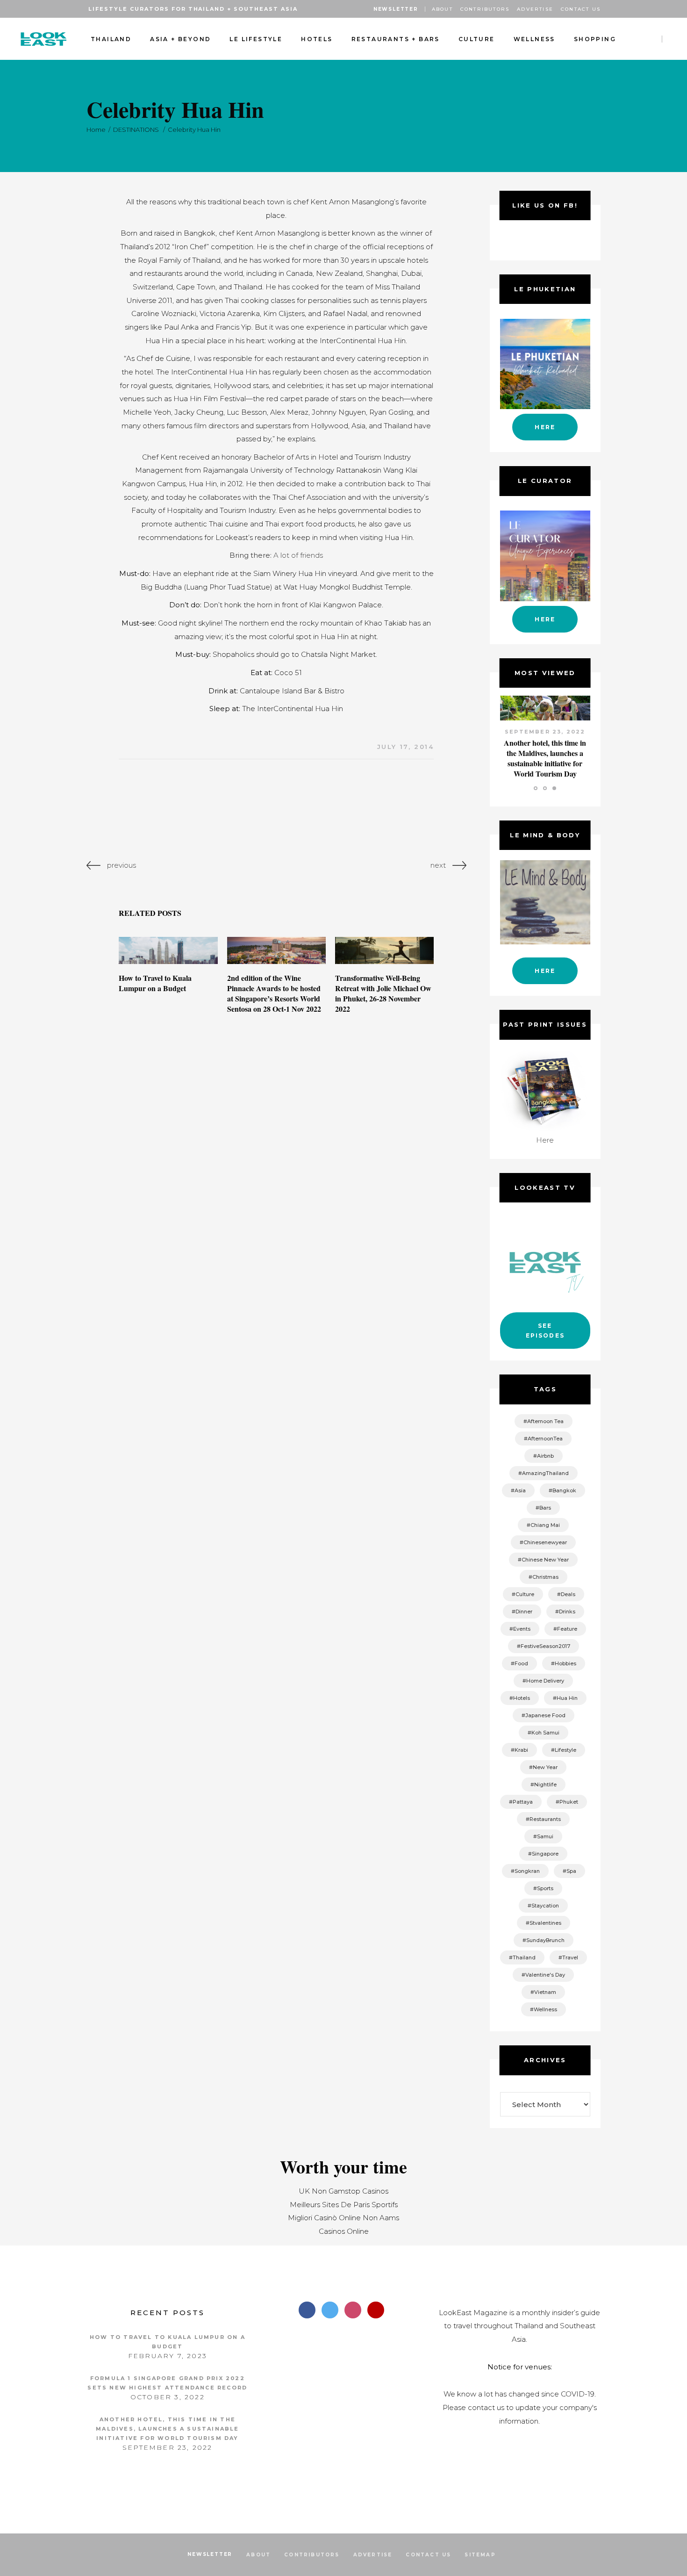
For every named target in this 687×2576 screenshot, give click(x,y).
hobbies (565, 1663)
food (521, 1663)
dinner (524, 1612)
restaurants (545, 1819)
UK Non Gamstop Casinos (343, 2191)
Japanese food (545, 1715)
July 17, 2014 (406, 747)
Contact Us (581, 9)
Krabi (521, 1750)
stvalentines (545, 1923)
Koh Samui (545, 1733)
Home (96, 130)
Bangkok (564, 1490)
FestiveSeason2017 (545, 1646)
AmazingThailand (545, 1473)
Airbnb (545, 1456)
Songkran (527, 1871)
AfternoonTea (545, 1439)
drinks (567, 1612)
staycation (545, 1906)
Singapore (545, 1854)
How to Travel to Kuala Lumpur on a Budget (155, 983)
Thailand (524, 1957)
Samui (545, 1836)
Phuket (569, 1802)
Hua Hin (567, 1698)
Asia (520, 1490)
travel (570, 1957)
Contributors (485, 9)
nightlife (545, 1784)
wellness (545, 2009)
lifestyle (565, 1750)
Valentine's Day (545, 1975)
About (442, 9)
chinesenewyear (545, 1542)
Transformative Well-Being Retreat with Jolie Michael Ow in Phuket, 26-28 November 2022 (383, 993)
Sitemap (480, 2555)
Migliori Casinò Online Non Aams (343, 2218)
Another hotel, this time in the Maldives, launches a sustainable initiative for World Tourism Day (545, 758)
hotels (522, 1698)
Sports (545, 1888)
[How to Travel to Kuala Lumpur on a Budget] (168, 950)
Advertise (535, 9)
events (522, 1629)
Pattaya (523, 1802)
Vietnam (545, 1992)
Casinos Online (344, 2231)
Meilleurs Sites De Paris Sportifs (344, 2205)
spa (571, 1871)
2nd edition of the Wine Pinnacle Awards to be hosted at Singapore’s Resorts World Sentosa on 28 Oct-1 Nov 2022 (274, 993)
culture (525, 1594)
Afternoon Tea (545, 1421)
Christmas (545, 1577)
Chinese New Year (545, 1560)
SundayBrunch (545, 1940)
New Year (545, 1767)
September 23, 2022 (545, 732)
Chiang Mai (545, 1525)
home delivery (545, 1681)
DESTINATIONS (136, 130)
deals (568, 1594)
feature (567, 1629)
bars (545, 1508)
